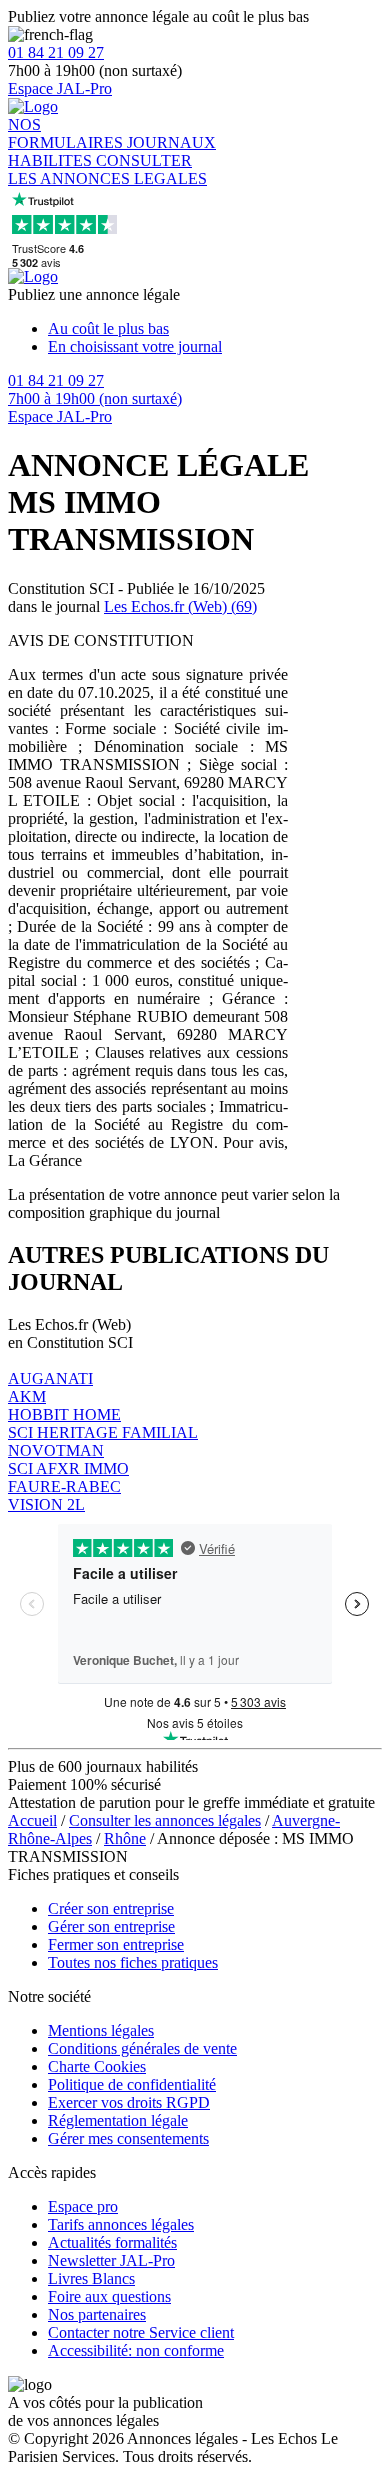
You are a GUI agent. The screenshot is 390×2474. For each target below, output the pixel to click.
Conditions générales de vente (142, 2048)
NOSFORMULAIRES (67, 133)
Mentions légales (101, 2030)
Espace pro (83, 2206)
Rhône (125, 1838)
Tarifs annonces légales (121, 2224)
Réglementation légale (118, 2120)
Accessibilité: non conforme (136, 2350)
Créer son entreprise (111, 1908)
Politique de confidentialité (132, 2084)
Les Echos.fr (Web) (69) (180, 606)
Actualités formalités (112, 2242)
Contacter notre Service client (141, 2332)
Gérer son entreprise (111, 1926)
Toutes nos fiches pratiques (133, 1962)
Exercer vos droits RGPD (129, 2102)
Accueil (32, 1820)
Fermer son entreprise (116, 1944)
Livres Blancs (91, 2278)
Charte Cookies (97, 2066)
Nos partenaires (97, 2314)
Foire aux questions (109, 2296)
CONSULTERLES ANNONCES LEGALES (107, 169)
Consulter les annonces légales (165, 1820)
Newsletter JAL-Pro (111, 2260)
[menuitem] (215, 329)
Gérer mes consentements (128, 2138)
